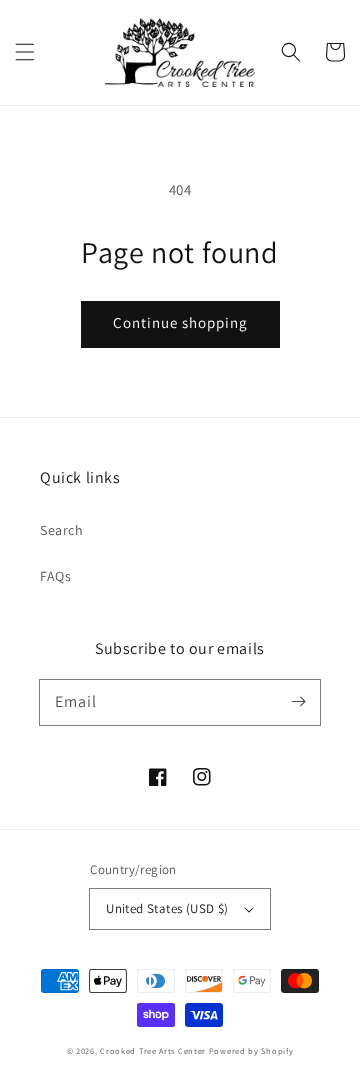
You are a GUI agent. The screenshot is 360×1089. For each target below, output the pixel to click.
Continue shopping (180, 322)
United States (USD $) (167, 908)
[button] (25, 52)
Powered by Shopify (251, 1050)
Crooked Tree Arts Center (153, 1050)
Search (62, 530)
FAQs (55, 576)
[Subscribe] (298, 702)
